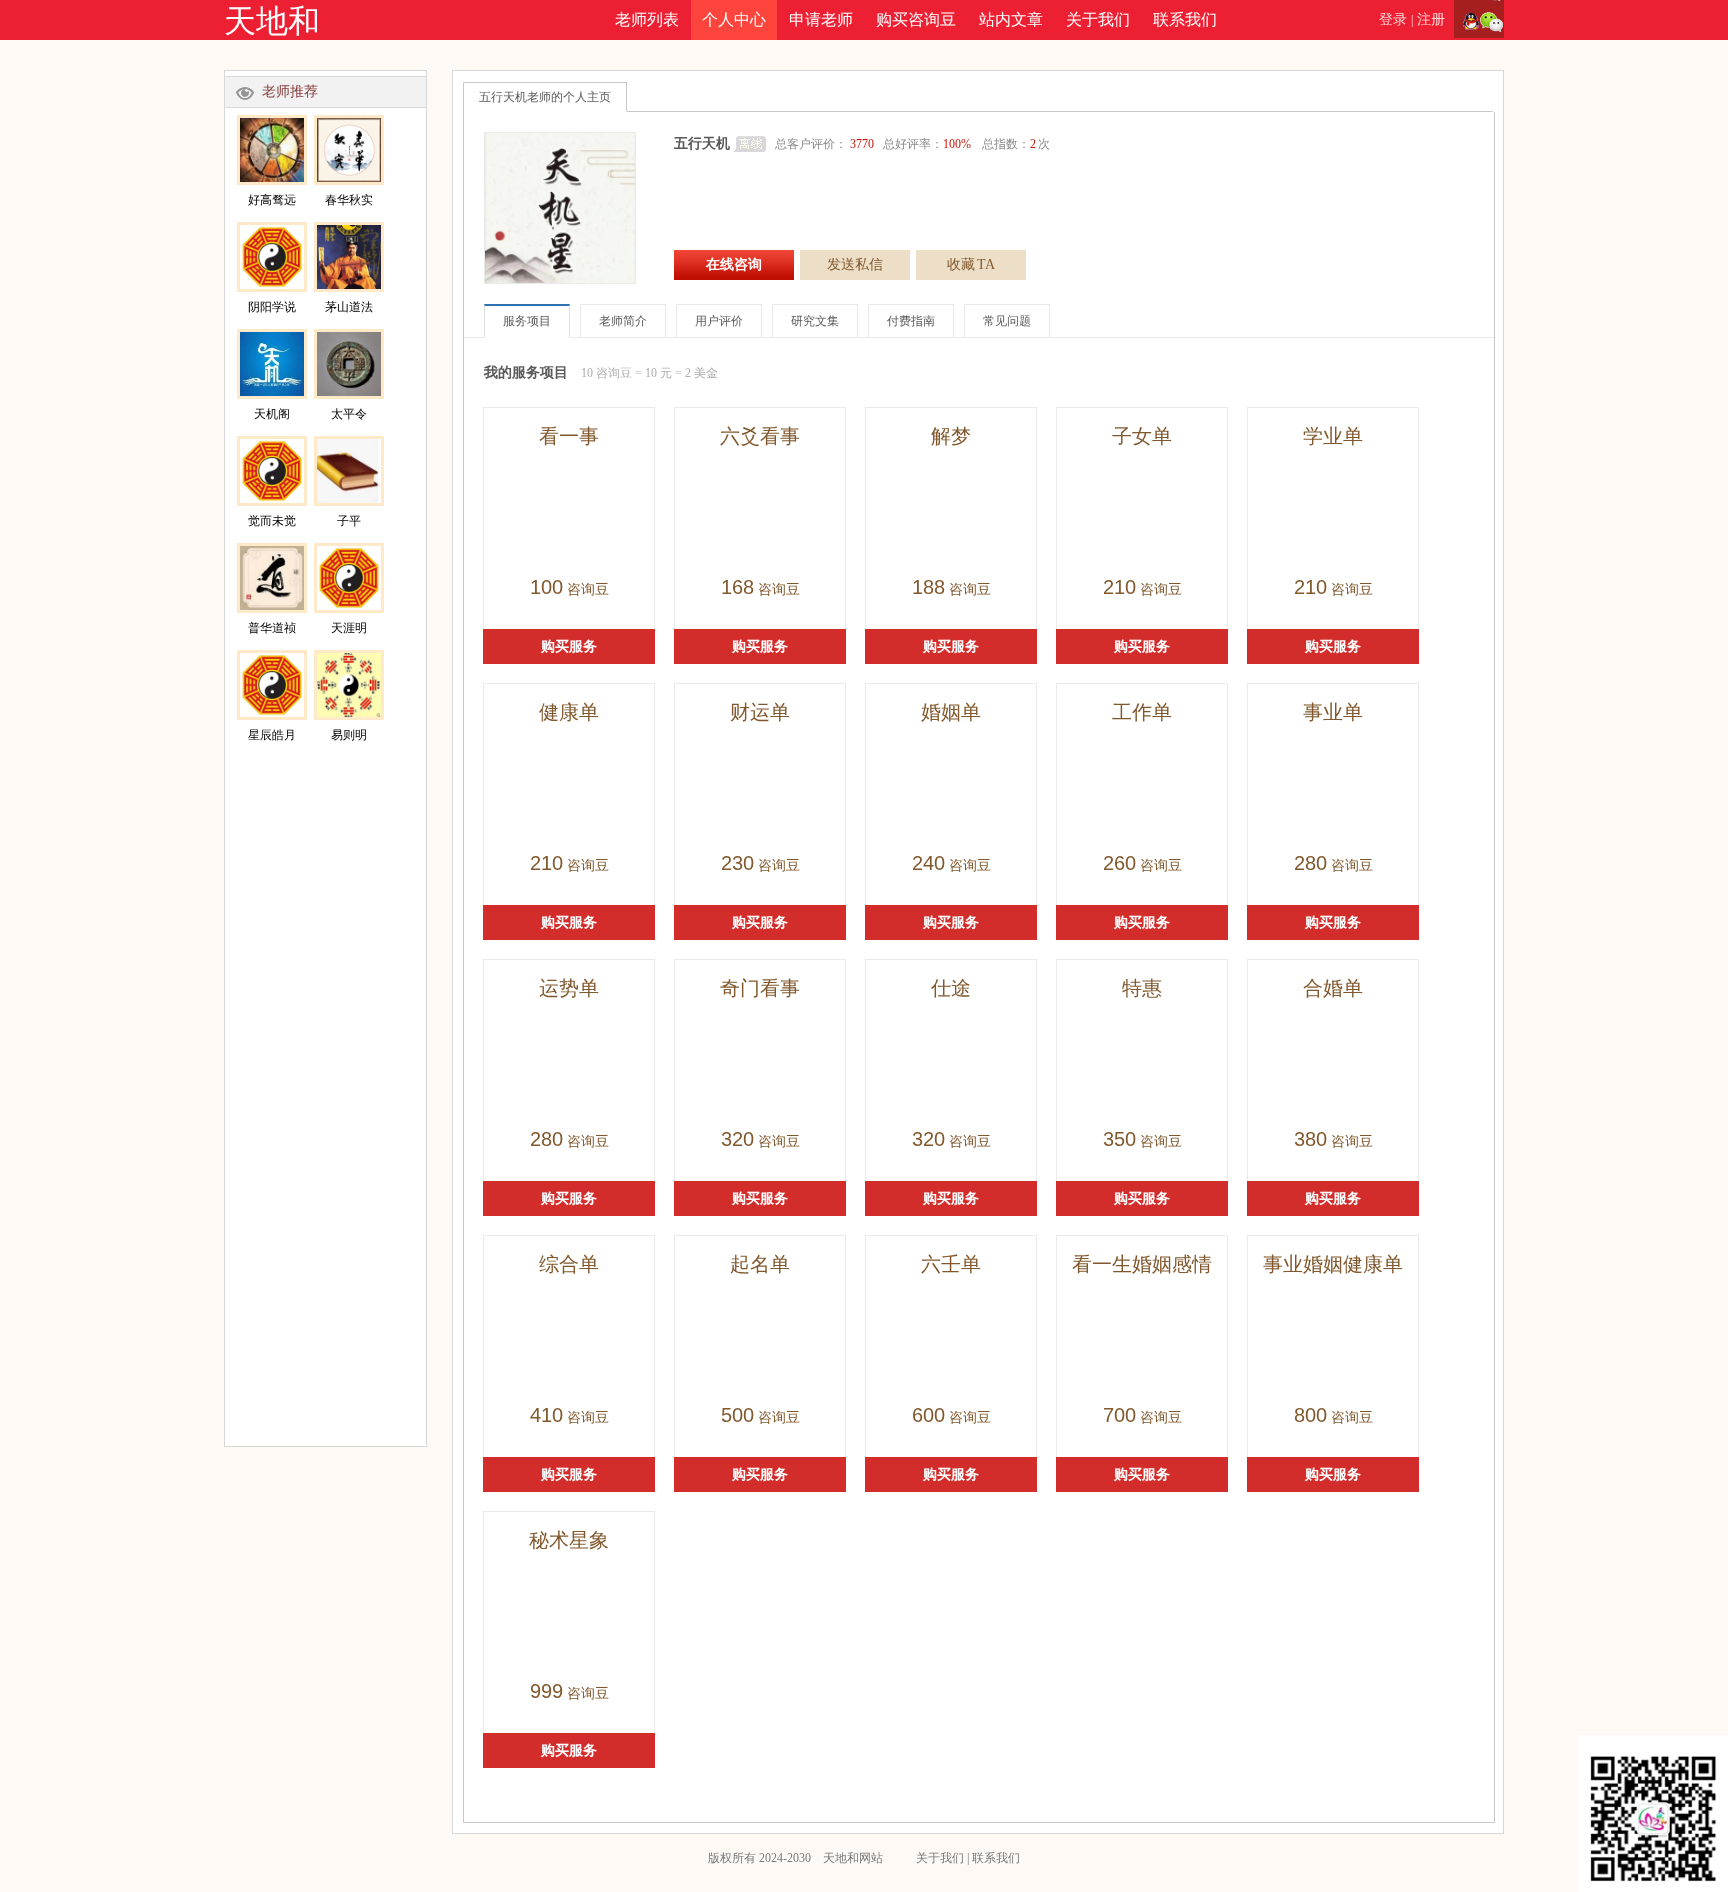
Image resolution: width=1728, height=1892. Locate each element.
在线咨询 (734, 264)
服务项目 (527, 321)
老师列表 (647, 19)
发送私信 (855, 264)
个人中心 (734, 19)
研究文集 (815, 321)
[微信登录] (1491, 20)
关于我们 (1098, 19)
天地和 (272, 21)
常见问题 (1007, 321)
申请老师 (821, 19)
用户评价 (719, 321)
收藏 (971, 264)
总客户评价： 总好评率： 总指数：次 (912, 144)
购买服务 (569, 646)
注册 (1431, 19)
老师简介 (623, 321)
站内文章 (1011, 19)
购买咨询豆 (916, 19)
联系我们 (1185, 19)
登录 (1393, 19)
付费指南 (911, 321)
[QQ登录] (1466, 20)
